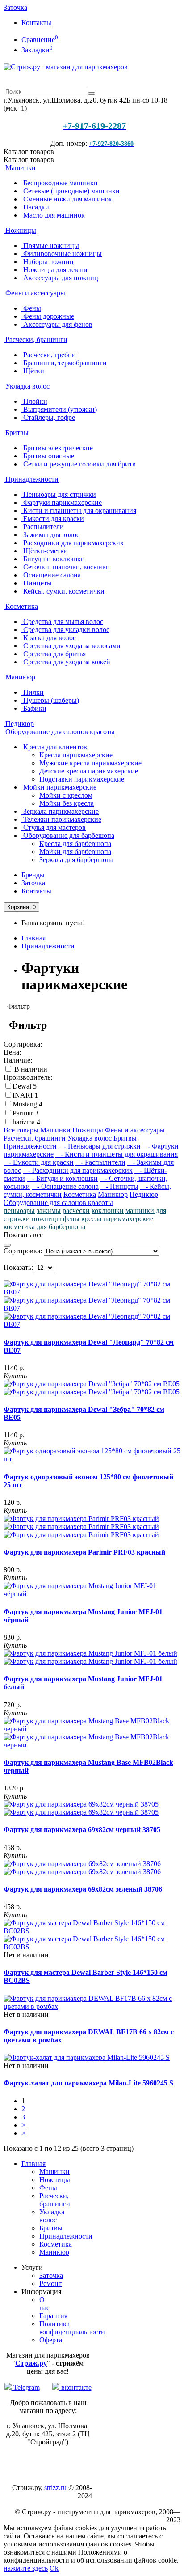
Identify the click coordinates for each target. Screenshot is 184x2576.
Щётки (33, 371)
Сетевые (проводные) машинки (71, 191)
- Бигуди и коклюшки (62, 1178)
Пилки (33, 692)
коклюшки (108, 1211)
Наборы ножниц (48, 262)
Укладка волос (27, 386)
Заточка (15, 7)
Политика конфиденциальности (72, 2328)
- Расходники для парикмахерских (78, 1170)
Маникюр (19, 677)
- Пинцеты (119, 1186)
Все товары (21, 1130)
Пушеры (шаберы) (50, 700)
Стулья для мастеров (54, 827)
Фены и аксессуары (34, 293)
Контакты (36, 23)
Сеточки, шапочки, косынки (66, 567)
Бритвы (16, 433)
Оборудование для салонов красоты (59, 732)
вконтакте (75, 2387)
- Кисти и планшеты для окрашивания (117, 1154)
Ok (54, 2568)
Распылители (43, 527)
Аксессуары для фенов (57, 324)
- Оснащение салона (65, 1186)
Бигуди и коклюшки (53, 559)
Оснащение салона (51, 575)
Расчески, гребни (49, 355)
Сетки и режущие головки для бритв (79, 464)
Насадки (35, 207)
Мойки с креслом (66, 795)
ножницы (46, 1219)
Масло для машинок (53, 215)
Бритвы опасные (48, 456)
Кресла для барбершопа (75, 844)
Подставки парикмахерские (82, 779)
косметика (19, 1227)
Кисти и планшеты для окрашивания (79, 511)
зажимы (49, 1211)
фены (71, 1219)
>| (24, 2133)
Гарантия (53, 2316)
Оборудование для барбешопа (68, 835)
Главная (33, 938)
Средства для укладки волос (65, 630)
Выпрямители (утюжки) (59, 409)
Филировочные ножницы (62, 254)
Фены (31, 308)
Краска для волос (49, 638)
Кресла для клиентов (54, 747)
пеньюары (19, 1211)
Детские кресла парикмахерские (89, 771)
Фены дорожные (48, 316)
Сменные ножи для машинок (67, 199)
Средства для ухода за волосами (71, 646)
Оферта (51, 2340)
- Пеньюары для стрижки (100, 1146)
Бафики (34, 708)
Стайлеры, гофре (48, 417)
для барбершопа (61, 1227)
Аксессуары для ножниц (60, 278)
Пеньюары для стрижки (59, 494)
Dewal (23, 1086)
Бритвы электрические (57, 448)
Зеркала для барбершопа (76, 860)
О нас (44, 2304)
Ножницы (20, 230)
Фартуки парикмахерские (62, 502)
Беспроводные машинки (60, 183)
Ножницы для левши (54, 270)
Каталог (29, 160)
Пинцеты (37, 583)
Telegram (26, 2387)
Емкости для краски (53, 519)
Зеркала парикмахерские (60, 811)
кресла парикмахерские (117, 1219)
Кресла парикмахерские (76, 755)
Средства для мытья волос (62, 622)
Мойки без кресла (67, 803)
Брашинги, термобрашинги (64, 363)
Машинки (20, 168)
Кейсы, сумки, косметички (63, 591)
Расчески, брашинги (36, 340)
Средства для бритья (54, 654)
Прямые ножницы (50, 246)
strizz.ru (55, 2488)
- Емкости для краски (39, 1162)
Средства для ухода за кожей (66, 662)
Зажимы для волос (50, 535)
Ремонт (50, 2283)
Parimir (24, 1113)
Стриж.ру (31, 2363)
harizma (25, 1122)
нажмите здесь (26, 2568)
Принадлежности (31, 479)
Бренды (33, 875)
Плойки (34, 401)
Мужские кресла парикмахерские (90, 763)
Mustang (26, 1104)
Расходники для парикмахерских (73, 543)
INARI (23, 1095)
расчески (76, 1211)
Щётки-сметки (45, 551)
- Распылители (100, 1162)
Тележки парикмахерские (61, 819)
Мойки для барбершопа (75, 852)
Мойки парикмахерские (59, 787)
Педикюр (19, 724)
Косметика (21, 606)
